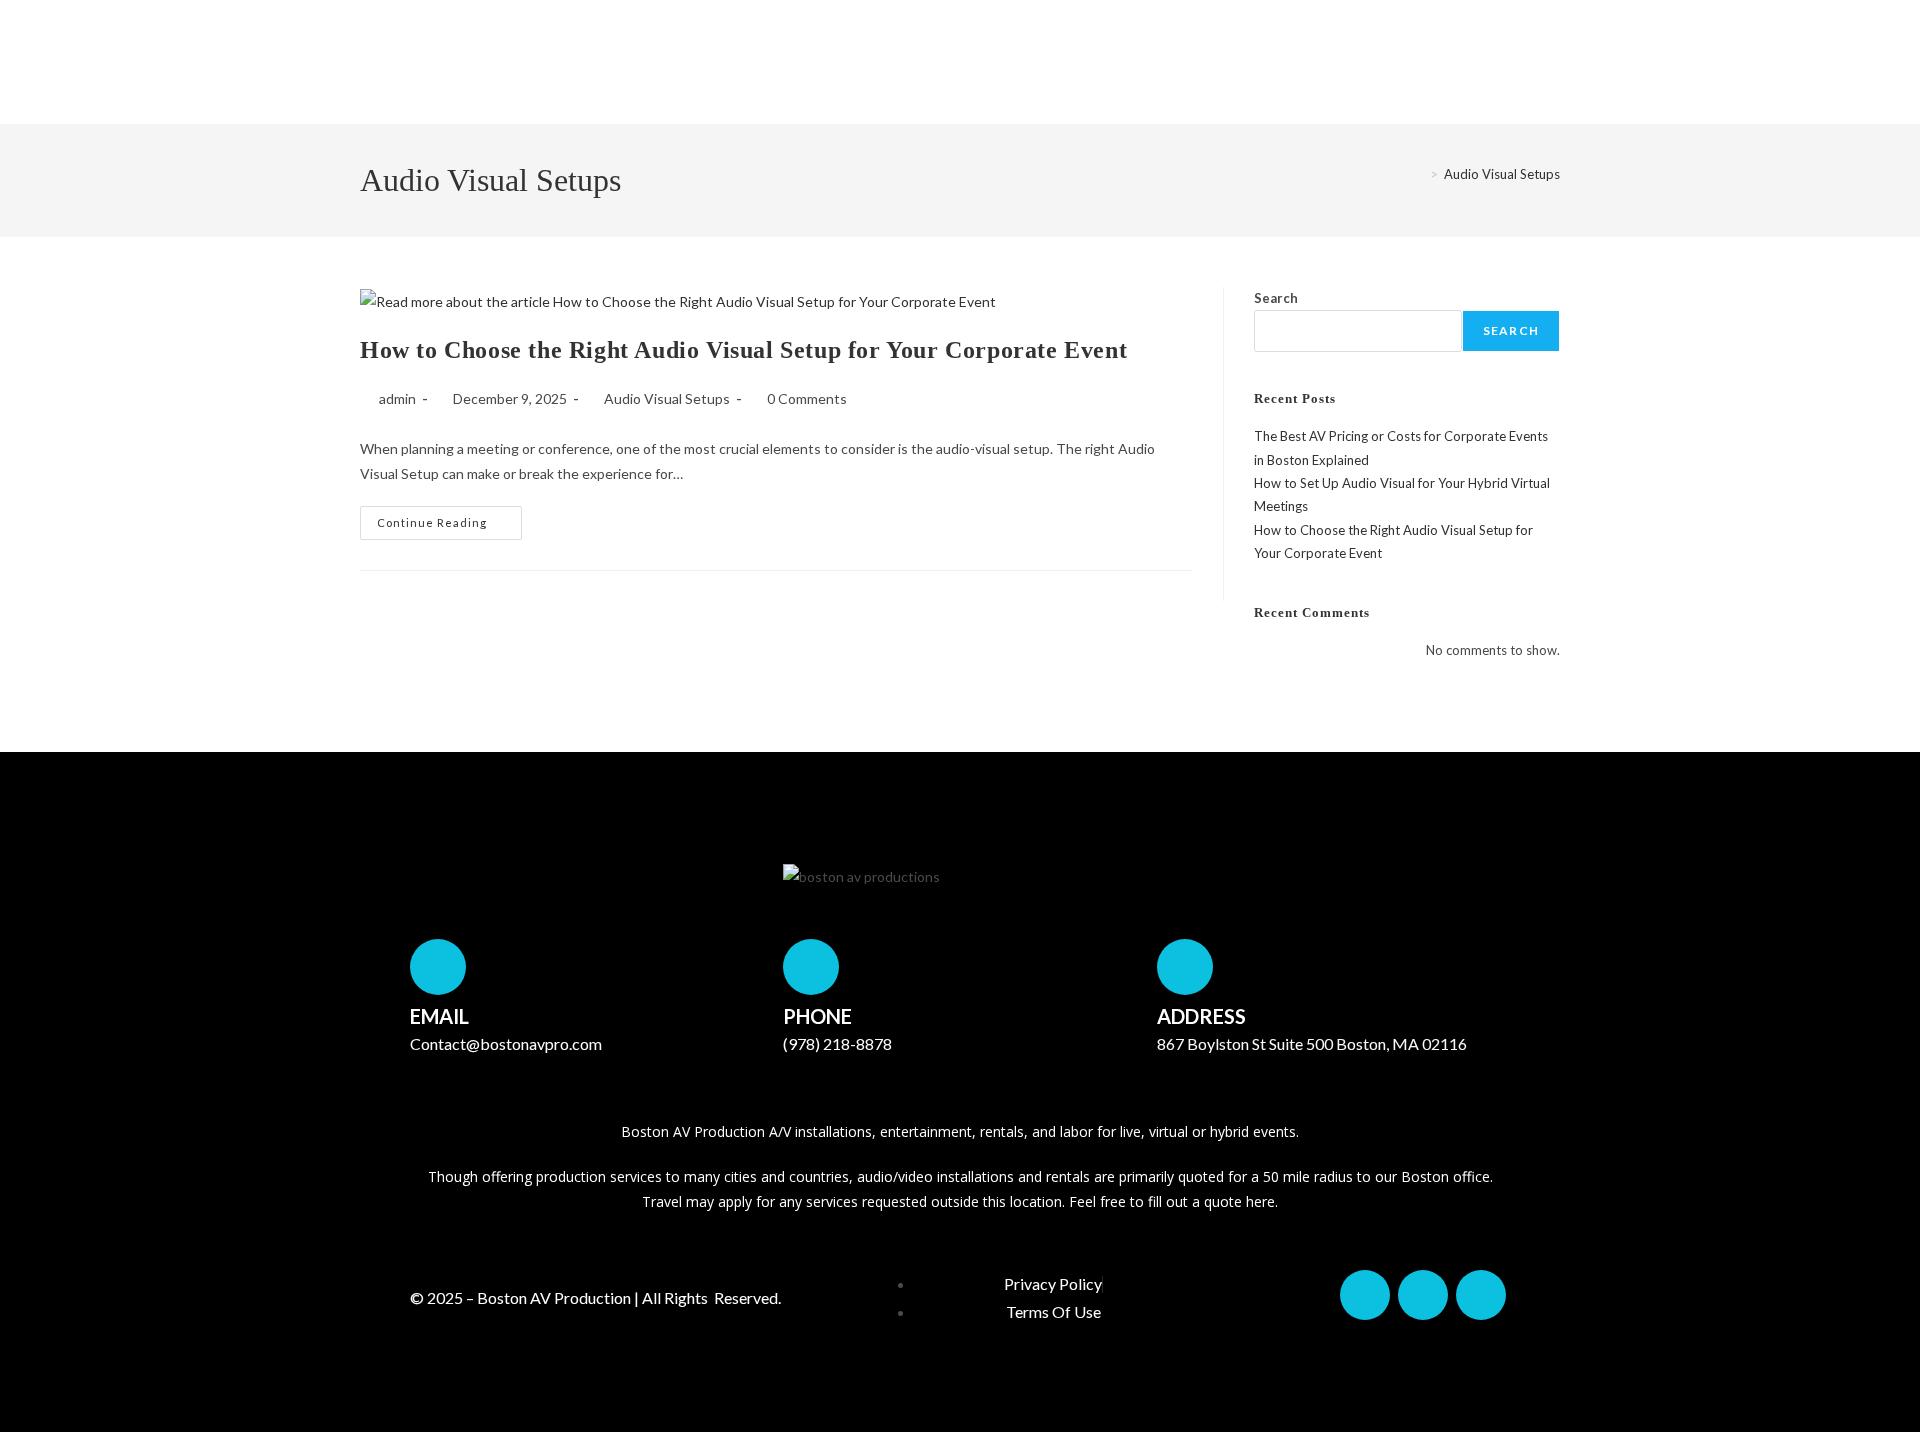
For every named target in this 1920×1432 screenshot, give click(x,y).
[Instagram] (1423, 1295)
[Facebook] (1365, 1295)
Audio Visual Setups (1502, 174)
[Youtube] (1481, 1295)
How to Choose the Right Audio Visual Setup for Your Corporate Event (743, 350)
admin (397, 398)
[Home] (1419, 174)
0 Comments (807, 398)
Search (1276, 298)
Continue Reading (449, 517)
